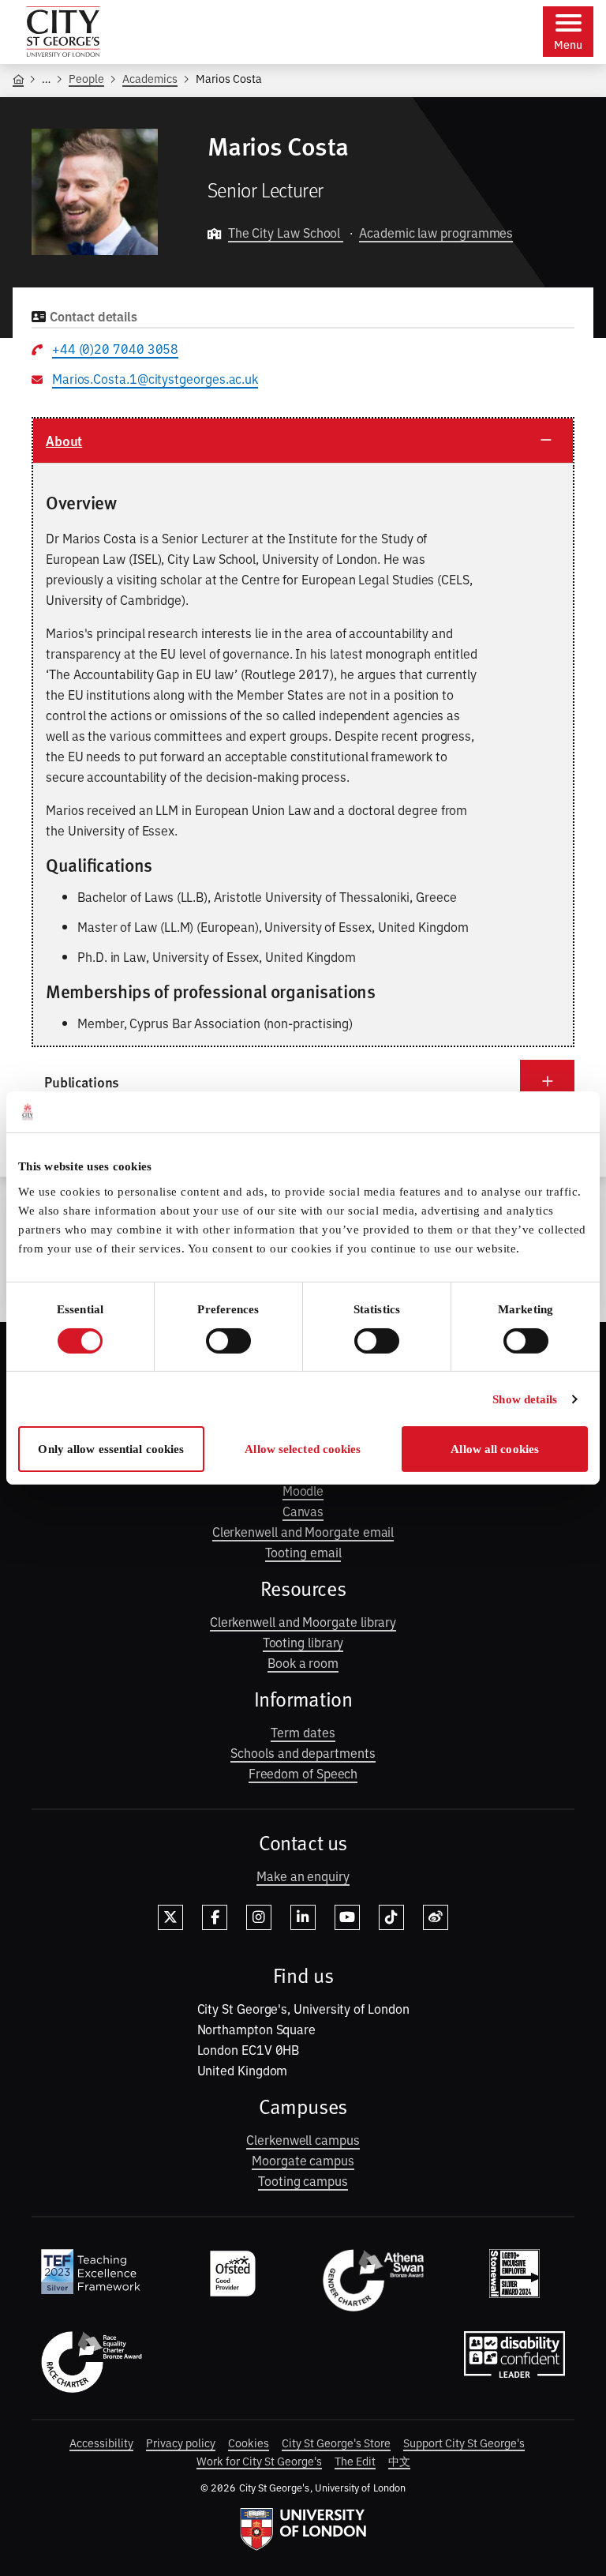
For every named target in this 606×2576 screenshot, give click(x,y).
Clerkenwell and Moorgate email (303, 1531)
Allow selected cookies (303, 1449)
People (86, 78)
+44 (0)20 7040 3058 (115, 348)
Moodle (303, 1490)
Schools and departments (303, 1752)
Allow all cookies (495, 1449)
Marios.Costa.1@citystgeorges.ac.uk (155, 378)
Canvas (303, 1511)
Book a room (303, 1662)
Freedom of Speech (303, 1773)
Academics (150, 78)
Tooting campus (303, 2180)
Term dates (303, 1732)
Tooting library (303, 1642)
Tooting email (303, 1552)
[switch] (228, 1341)
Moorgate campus (303, 2160)
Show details (525, 1399)
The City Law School (286, 232)
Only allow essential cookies (111, 1449)
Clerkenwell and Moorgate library (303, 1621)
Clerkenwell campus (303, 2139)
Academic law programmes (436, 232)
